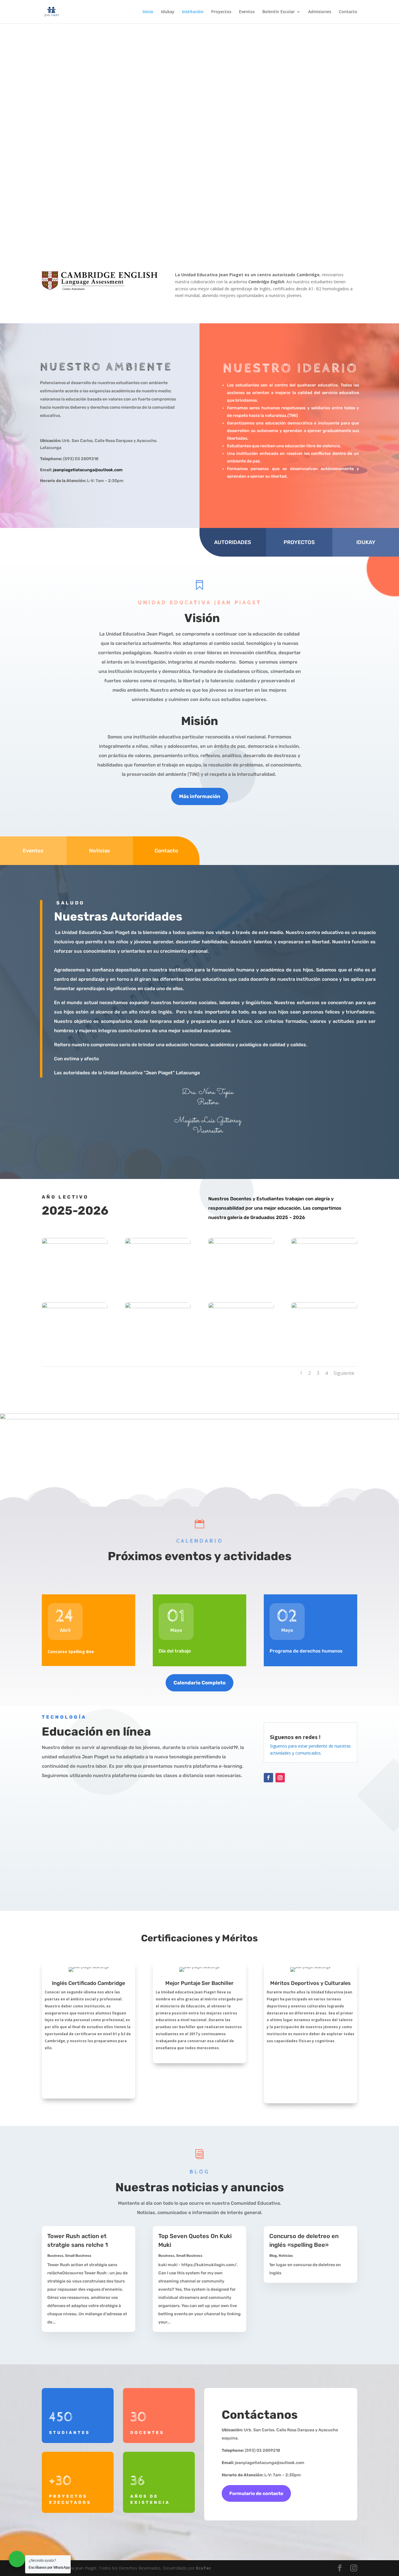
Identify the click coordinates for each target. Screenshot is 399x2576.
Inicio (148, 12)
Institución (193, 12)
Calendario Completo (199, 1683)
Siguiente (344, 1373)
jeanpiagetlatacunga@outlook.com (88, 470)
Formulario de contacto (256, 2493)
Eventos (247, 12)
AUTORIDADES (233, 542)
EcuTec (204, 2568)
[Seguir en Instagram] (280, 1778)
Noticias (100, 851)
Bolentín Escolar (279, 12)
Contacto (348, 12)
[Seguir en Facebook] (268, 1778)
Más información (200, 796)
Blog (273, 2256)
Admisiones (320, 12)
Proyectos (221, 12)
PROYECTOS (299, 542)
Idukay (168, 12)
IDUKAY (366, 542)
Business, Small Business (69, 2256)
